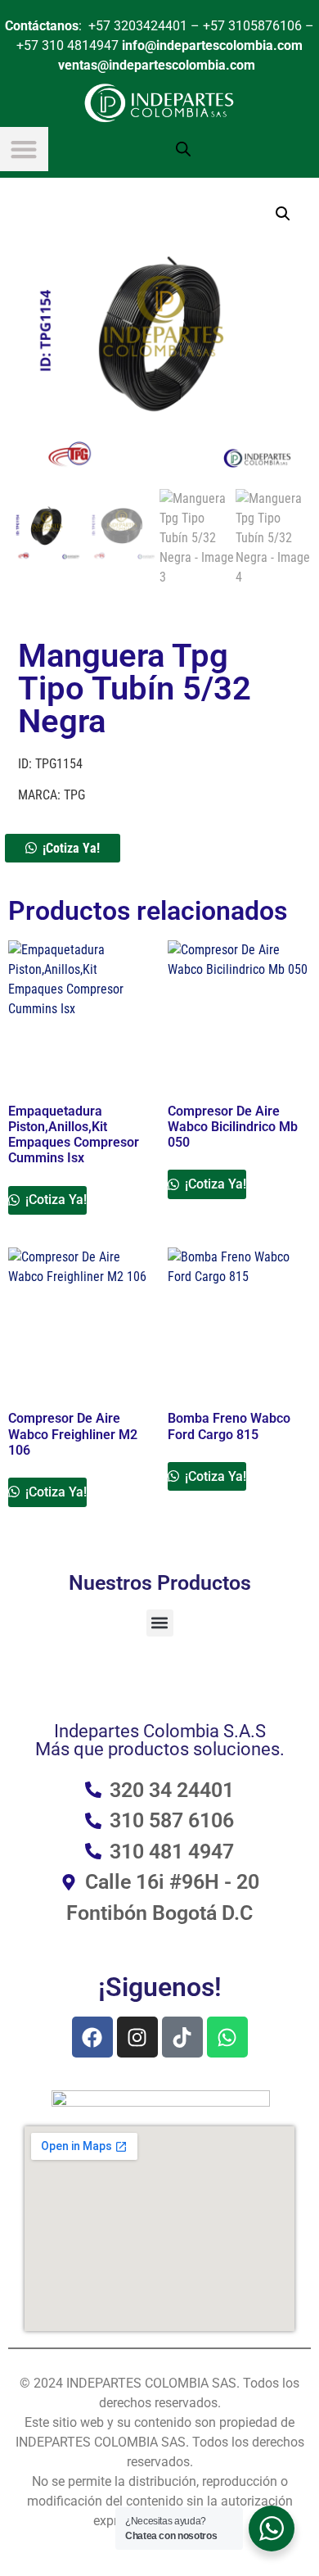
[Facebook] (92, 2037)
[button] (283, 214)
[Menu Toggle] (24, 149)
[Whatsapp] (227, 2037)
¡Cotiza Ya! (71, 848)
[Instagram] (137, 2037)
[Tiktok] (182, 2037)
